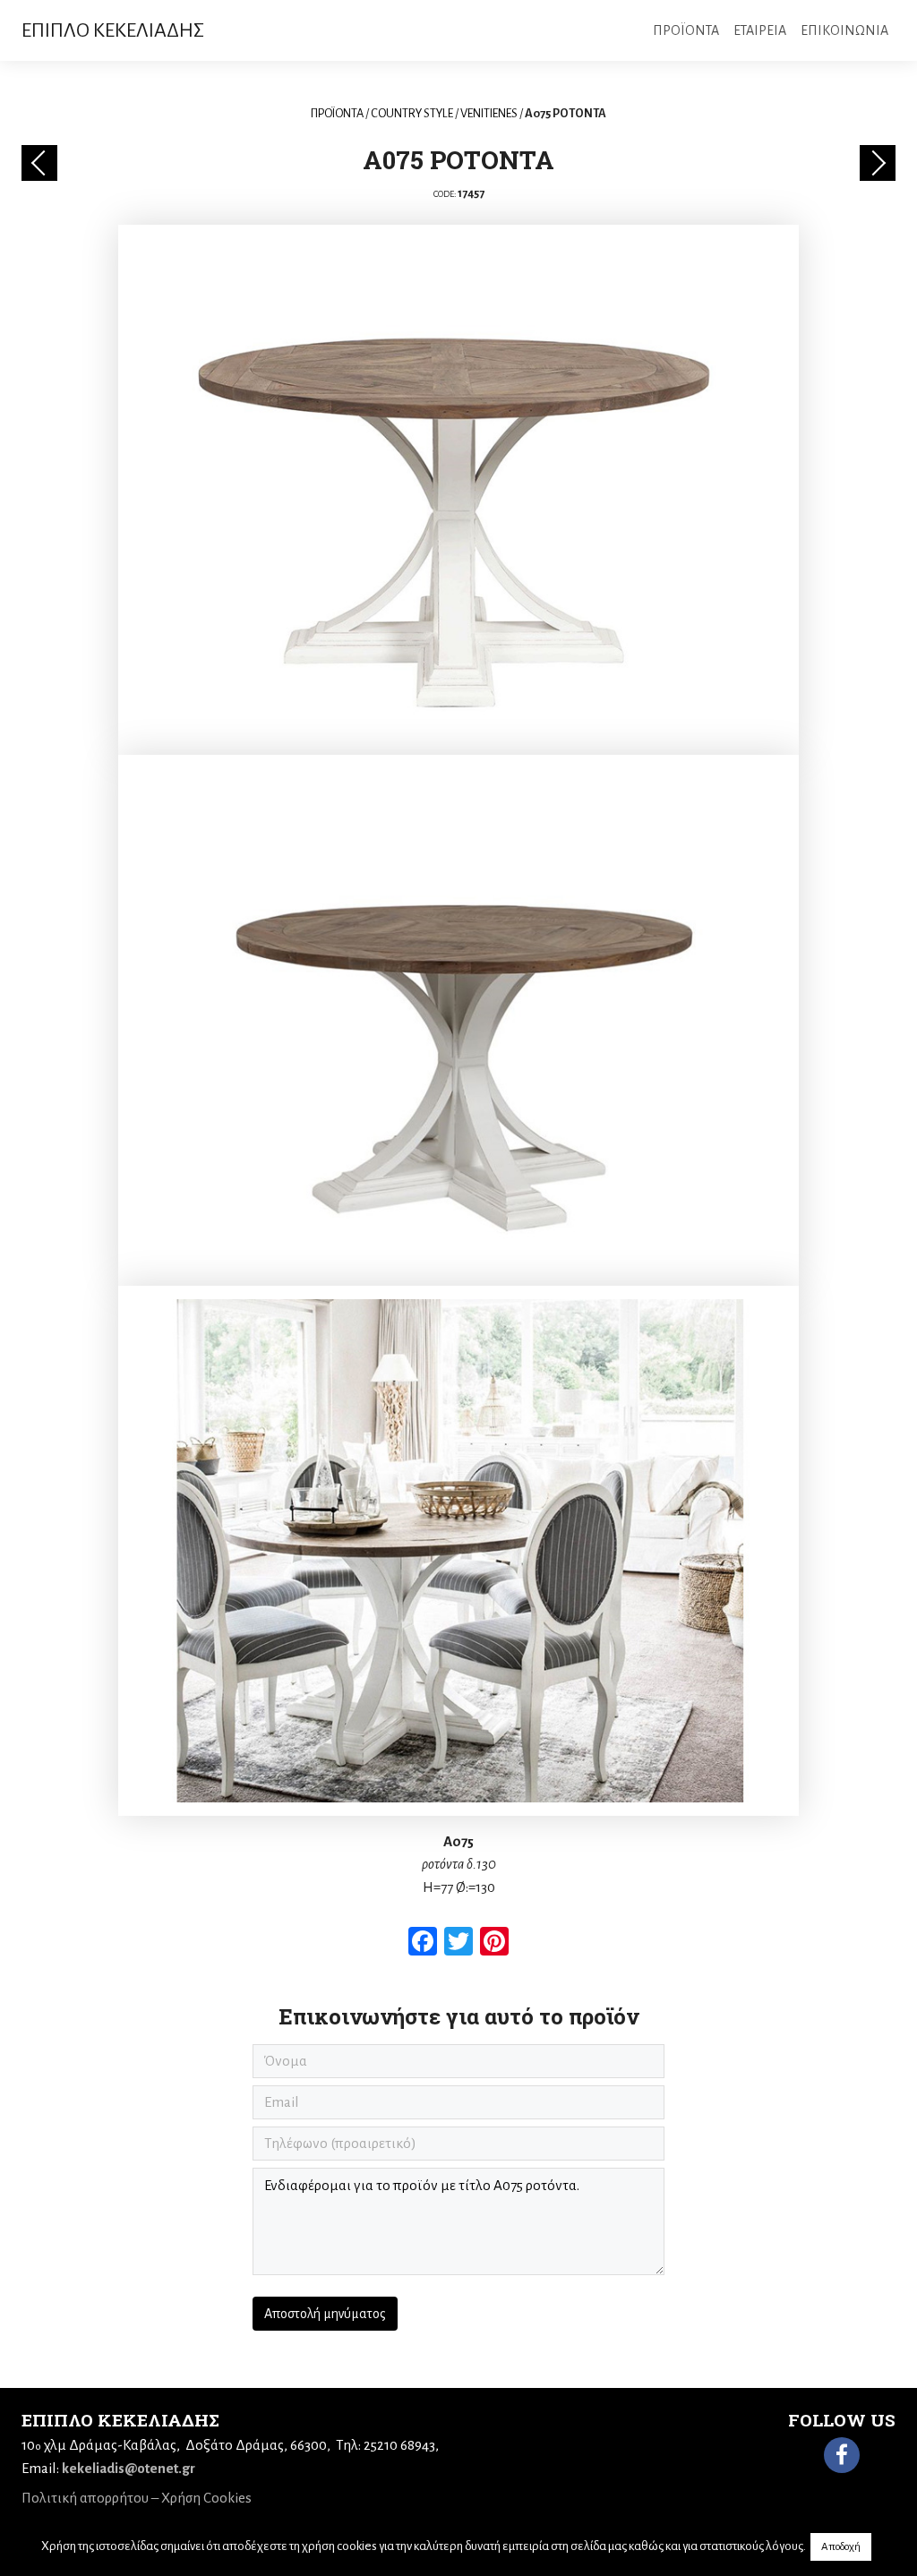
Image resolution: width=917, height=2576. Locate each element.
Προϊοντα (686, 30)
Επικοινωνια (844, 30)
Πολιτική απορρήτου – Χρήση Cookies (137, 2498)
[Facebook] (842, 2455)
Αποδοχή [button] (841, 2547)
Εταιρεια (760, 30)
